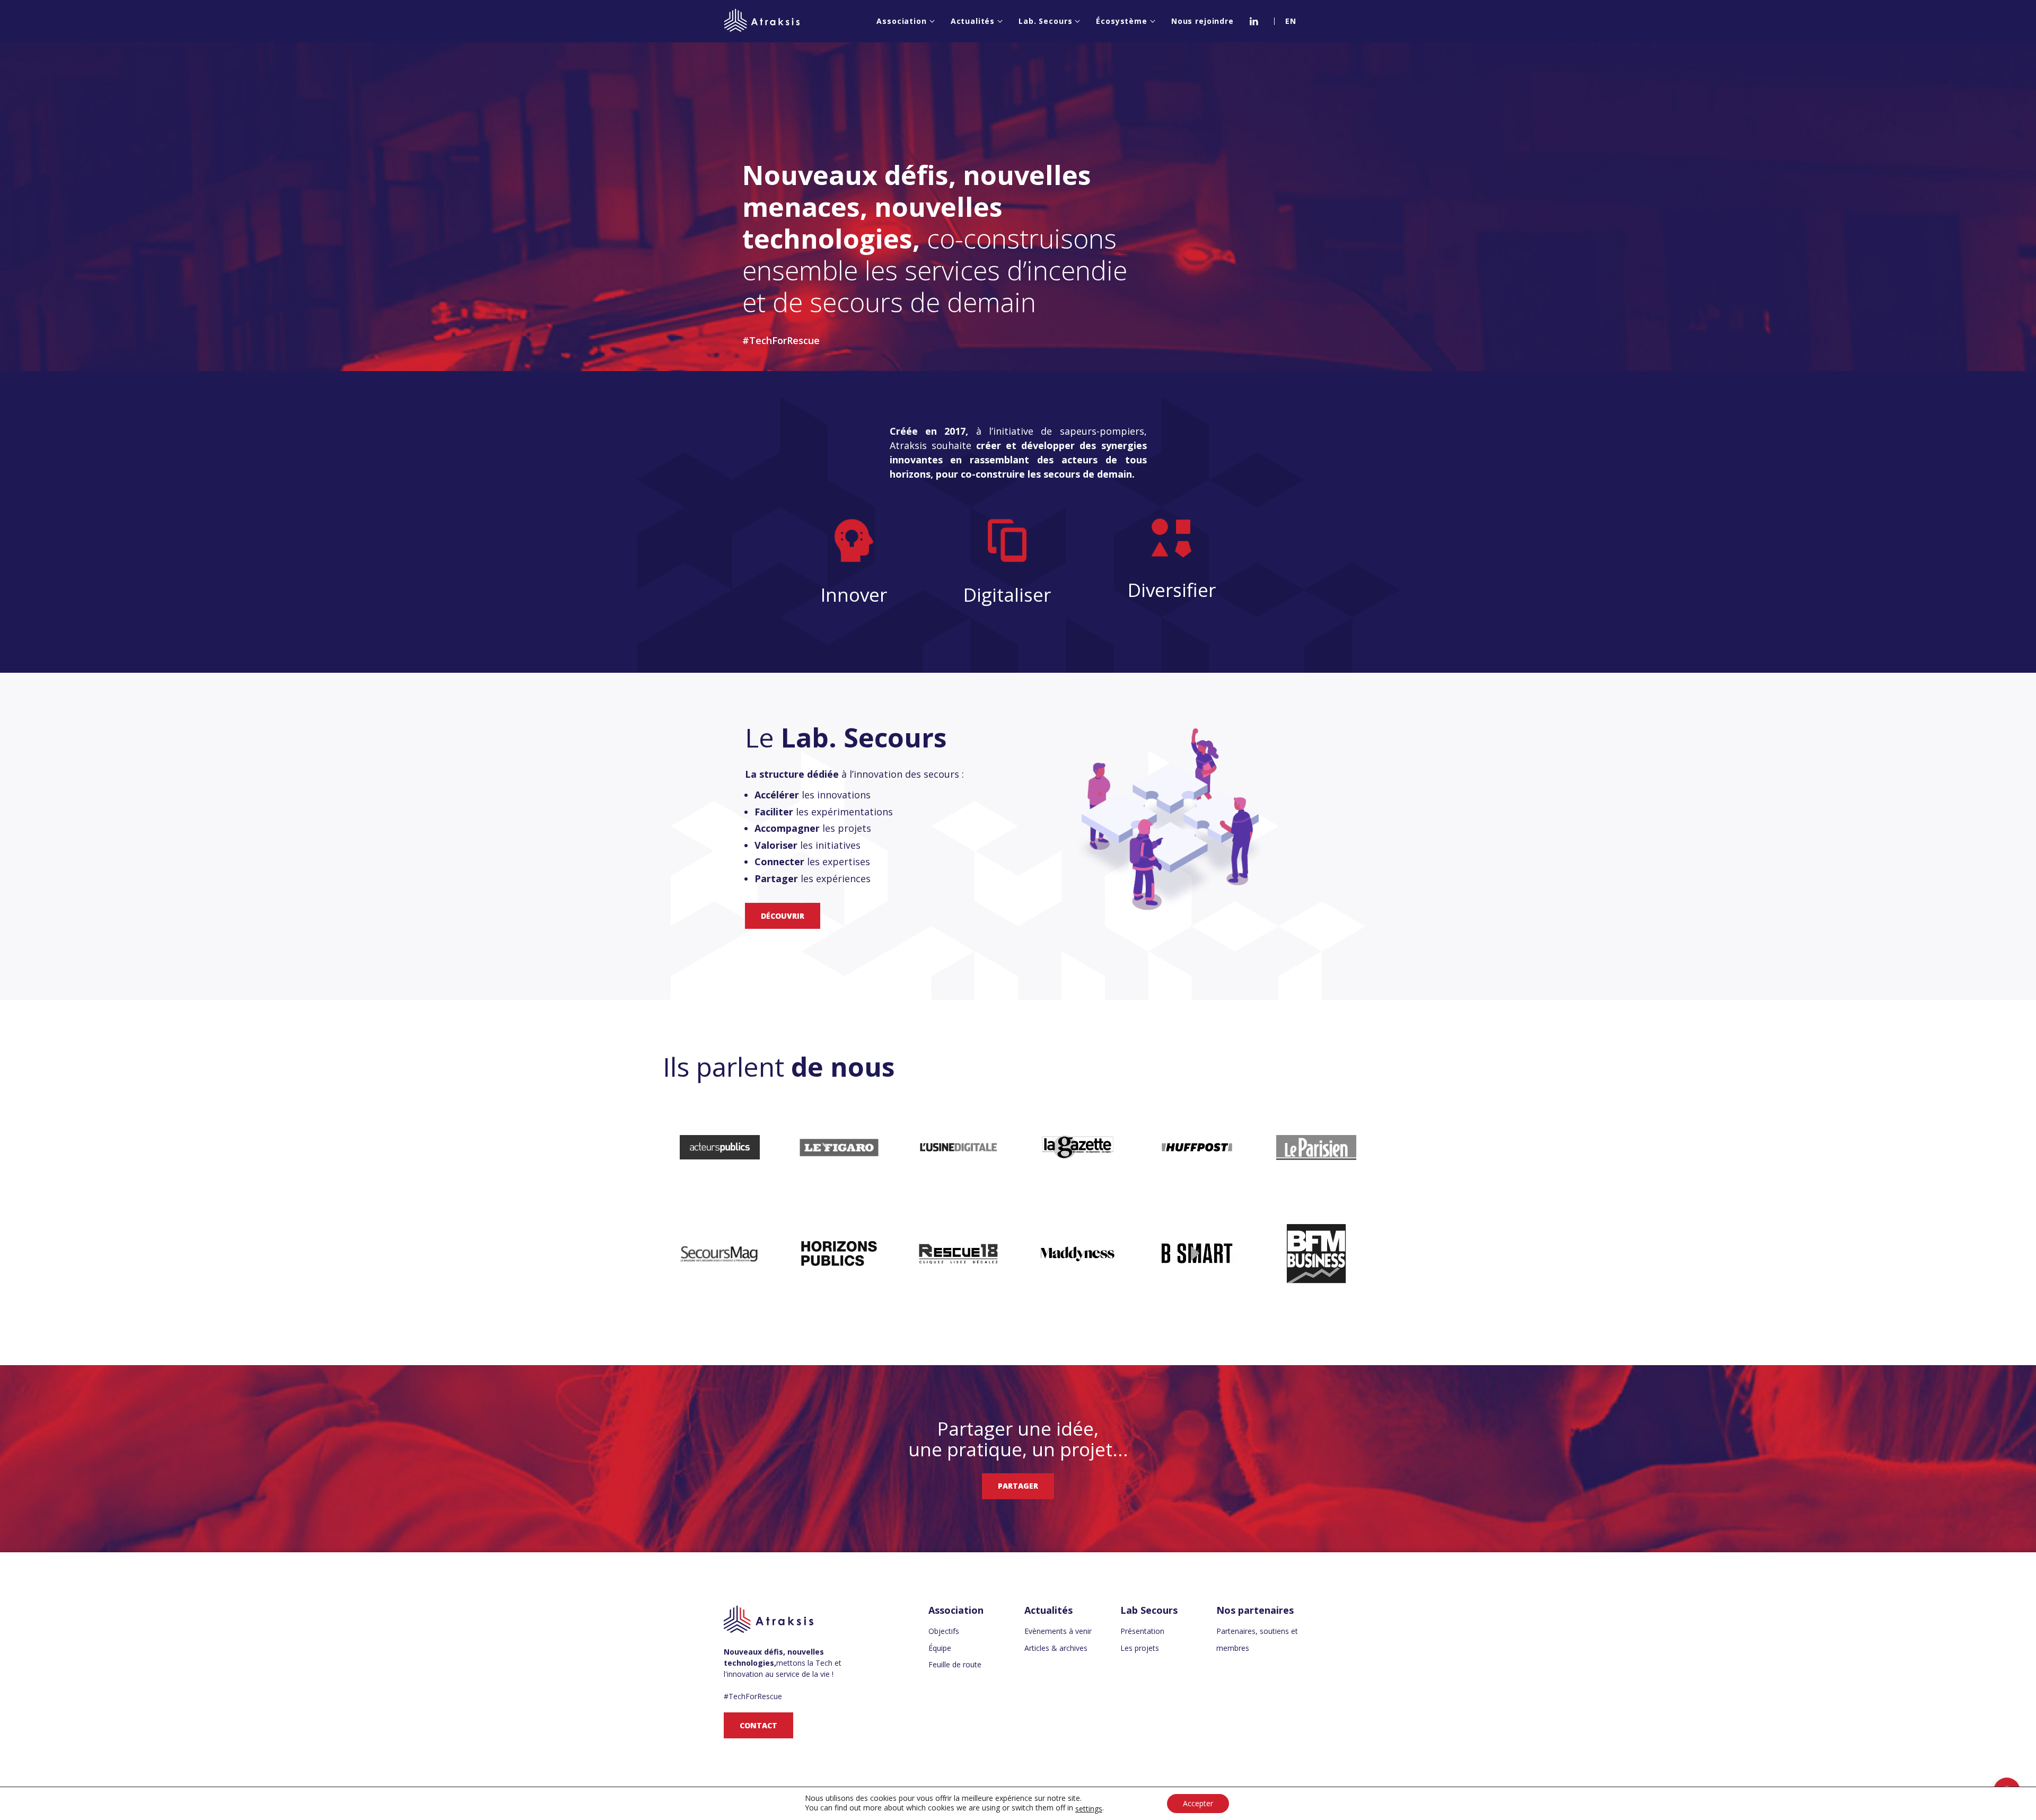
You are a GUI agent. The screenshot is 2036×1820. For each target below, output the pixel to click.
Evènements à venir (1058, 1631)
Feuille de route (955, 1664)
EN (1291, 21)
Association (901, 21)
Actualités (973, 21)
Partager (1018, 1486)
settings (1089, 1809)
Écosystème (1122, 21)
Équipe (940, 1648)
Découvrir (783, 916)
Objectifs (944, 1631)
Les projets (1140, 1648)
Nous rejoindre (1203, 21)
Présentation (1142, 1631)
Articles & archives (1056, 1648)
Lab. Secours (1045, 21)
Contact (758, 1725)
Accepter (1198, 1803)
